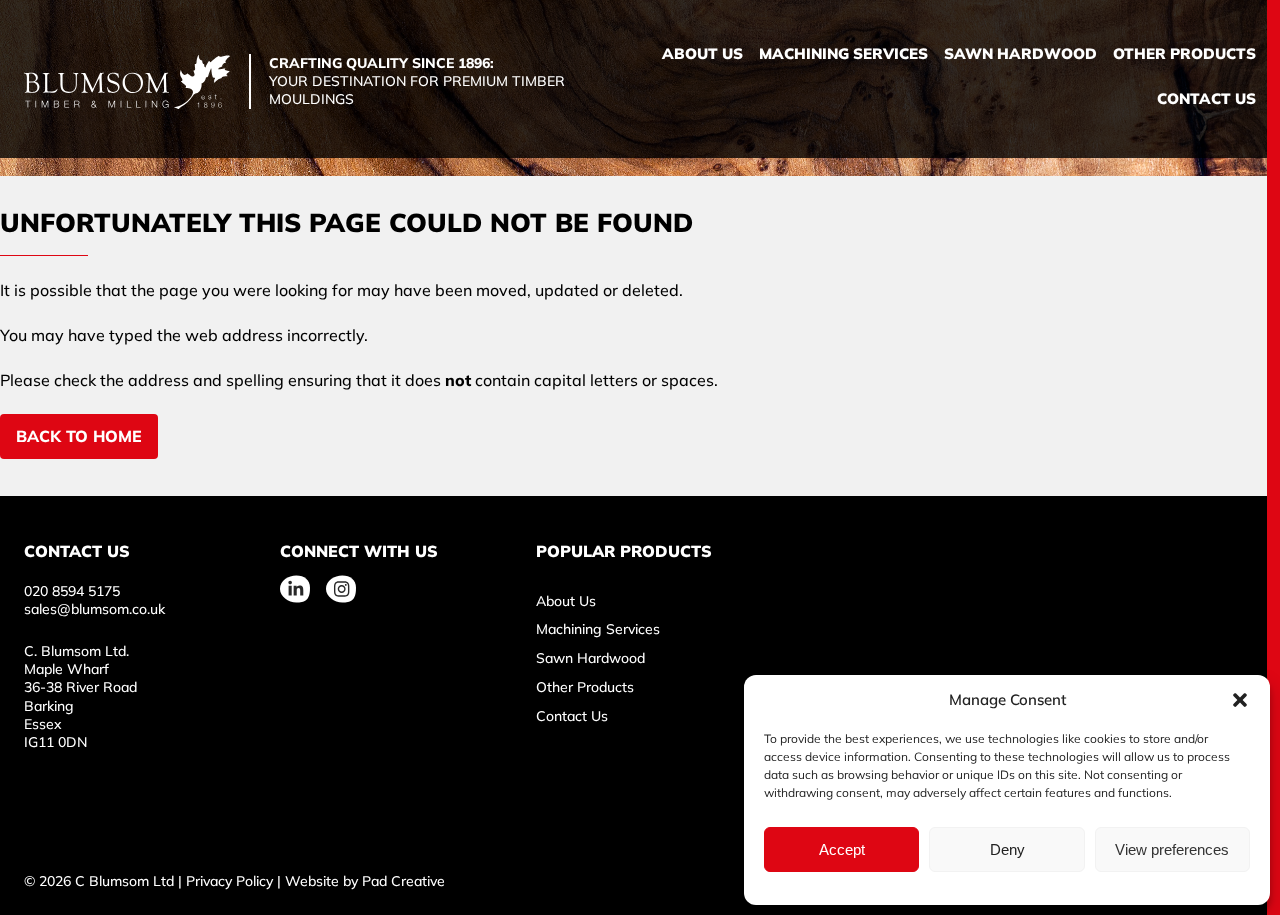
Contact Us (1206, 98)
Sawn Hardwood (1020, 53)
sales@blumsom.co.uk (94, 609)
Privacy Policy (229, 881)
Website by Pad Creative (365, 881)
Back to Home (79, 436)
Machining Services (843, 53)
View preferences (1172, 849)
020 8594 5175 (72, 591)
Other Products (1184, 53)
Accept (842, 849)
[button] (1240, 700)
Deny (1007, 849)
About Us (702, 53)
